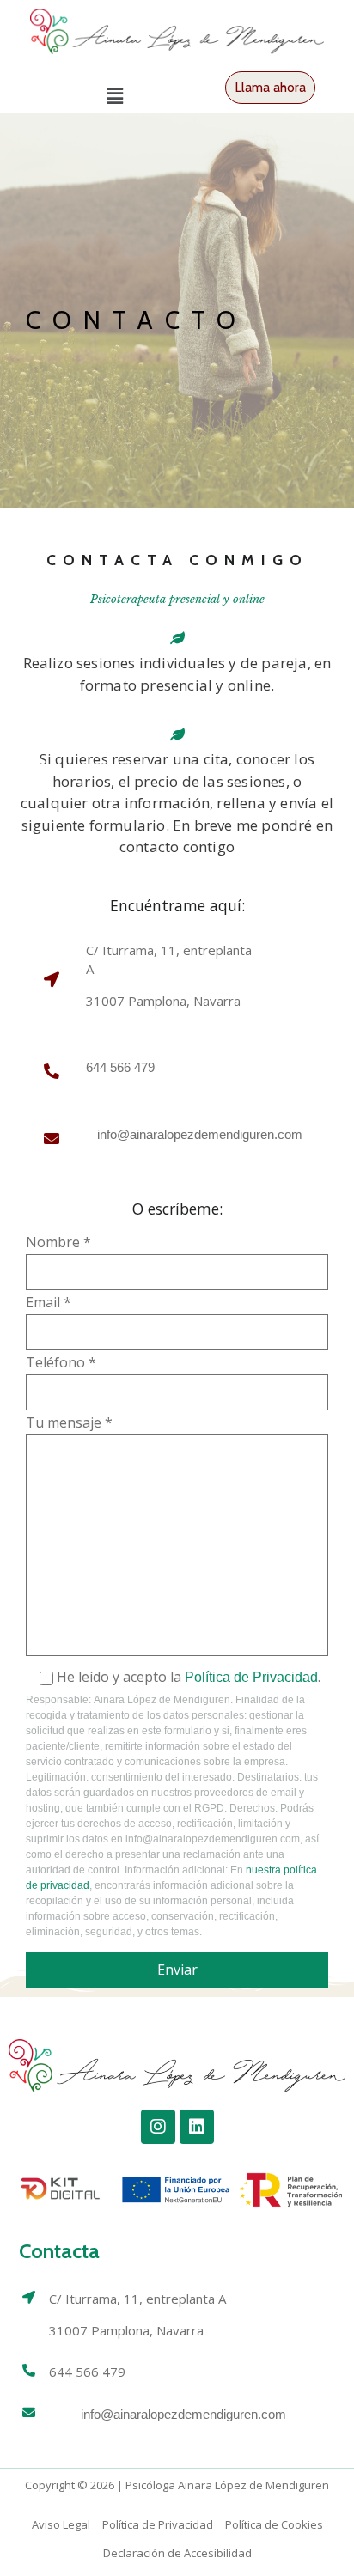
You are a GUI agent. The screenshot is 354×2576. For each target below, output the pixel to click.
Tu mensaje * (69, 1424)
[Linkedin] (197, 2127)
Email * (49, 1303)
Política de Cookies (274, 2524)
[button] (114, 96)
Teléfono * (61, 1364)
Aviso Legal (61, 2524)
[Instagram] (158, 2127)
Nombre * (58, 1243)
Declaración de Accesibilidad (177, 2553)
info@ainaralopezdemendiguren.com (183, 2414)
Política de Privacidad (251, 1677)
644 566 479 (120, 1067)
